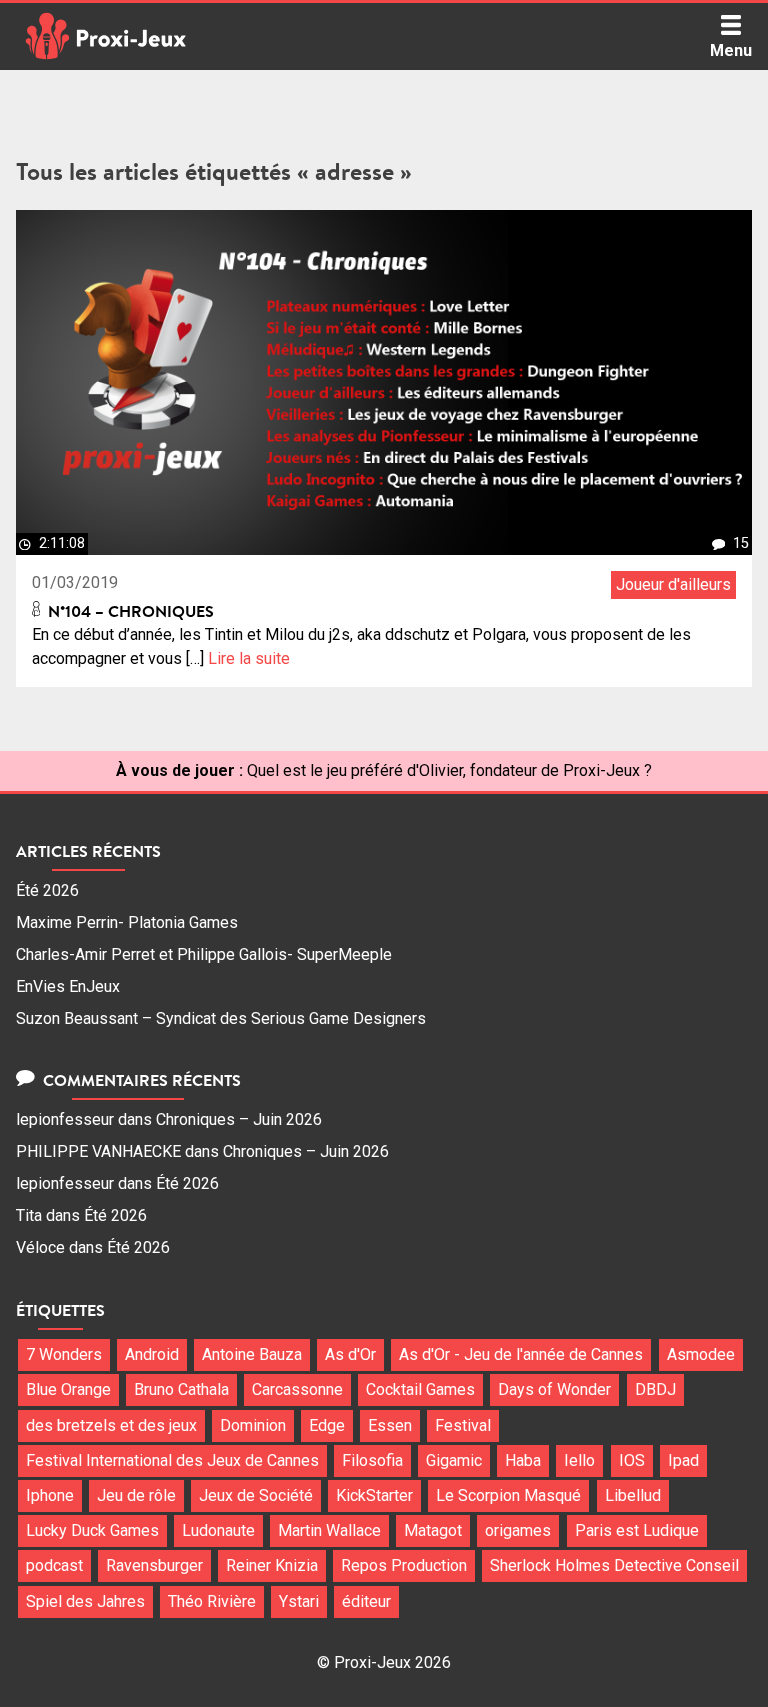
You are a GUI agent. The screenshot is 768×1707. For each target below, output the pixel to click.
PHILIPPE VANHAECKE (98, 1151)
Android (152, 1354)
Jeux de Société (256, 1495)
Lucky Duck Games (92, 1530)
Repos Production (404, 1565)
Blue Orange (68, 1389)
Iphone (50, 1495)
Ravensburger (154, 1565)
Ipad (683, 1460)
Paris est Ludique (637, 1530)
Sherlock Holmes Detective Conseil (614, 1565)
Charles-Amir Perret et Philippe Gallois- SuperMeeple (204, 954)
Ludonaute (218, 1530)
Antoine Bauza (252, 1354)
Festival (463, 1425)
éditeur (366, 1601)
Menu (731, 50)
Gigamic (454, 1460)
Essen (390, 1425)
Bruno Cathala (181, 1389)
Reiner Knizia (272, 1565)
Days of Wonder (554, 1389)
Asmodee (701, 1354)
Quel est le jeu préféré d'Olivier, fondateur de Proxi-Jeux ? (449, 770)
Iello (579, 1460)
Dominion (253, 1425)
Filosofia (372, 1460)
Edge (327, 1425)
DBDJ (655, 1389)
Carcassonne (297, 1389)
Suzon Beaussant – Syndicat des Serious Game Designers (221, 1018)
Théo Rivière (212, 1601)
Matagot (433, 1530)
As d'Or (350, 1354)
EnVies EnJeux (68, 986)
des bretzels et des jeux (111, 1425)
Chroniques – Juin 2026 (239, 1119)
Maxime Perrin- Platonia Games (127, 922)
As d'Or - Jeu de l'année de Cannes (521, 1354)
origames (518, 1530)
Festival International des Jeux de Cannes (172, 1460)
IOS (632, 1460)
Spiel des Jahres (85, 1601)
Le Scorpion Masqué (508, 1495)
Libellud (633, 1495)
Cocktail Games (420, 1389)
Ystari (299, 1601)
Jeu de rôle (136, 1495)
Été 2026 (47, 890)
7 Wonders (64, 1354)
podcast (54, 1565)
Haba (523, 1460)
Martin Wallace (329, 1530)
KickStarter (374, 1495)
